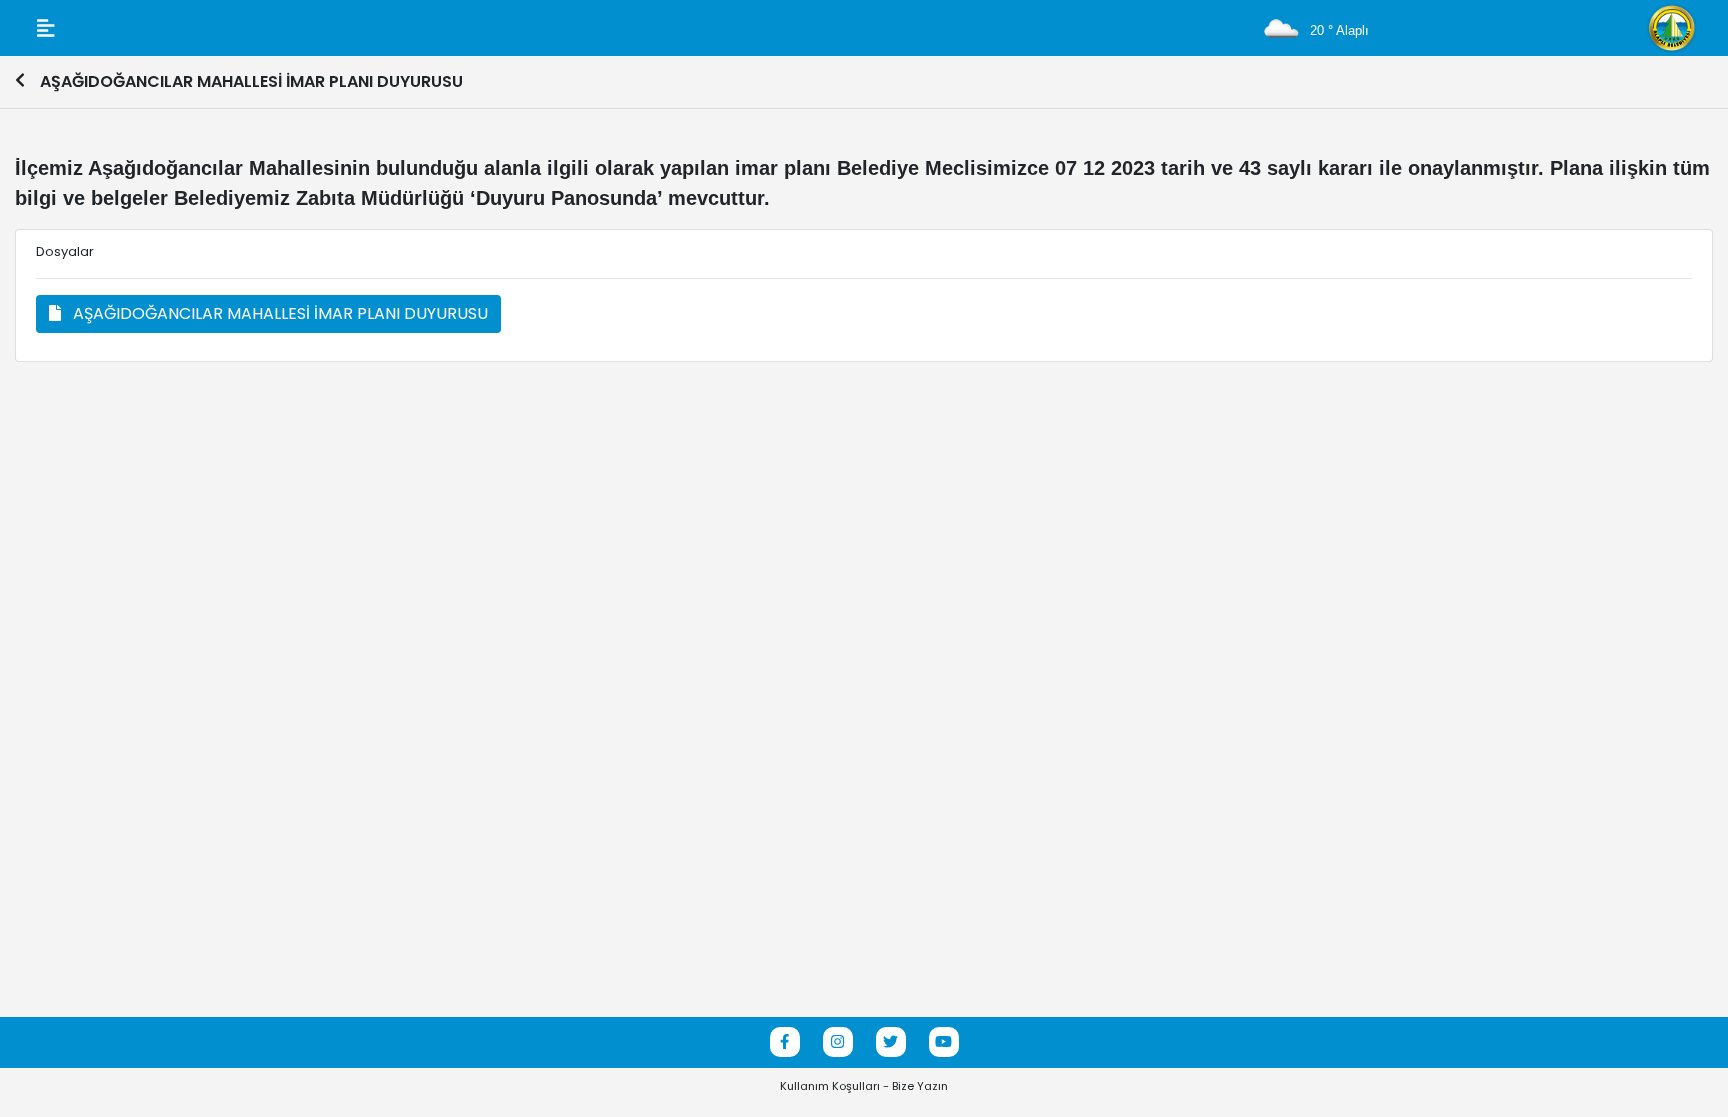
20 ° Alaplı (1337, 30)
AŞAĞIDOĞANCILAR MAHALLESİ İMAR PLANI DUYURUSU (274, 313)
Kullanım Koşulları (830, 1086)
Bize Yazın (920, 1086)
